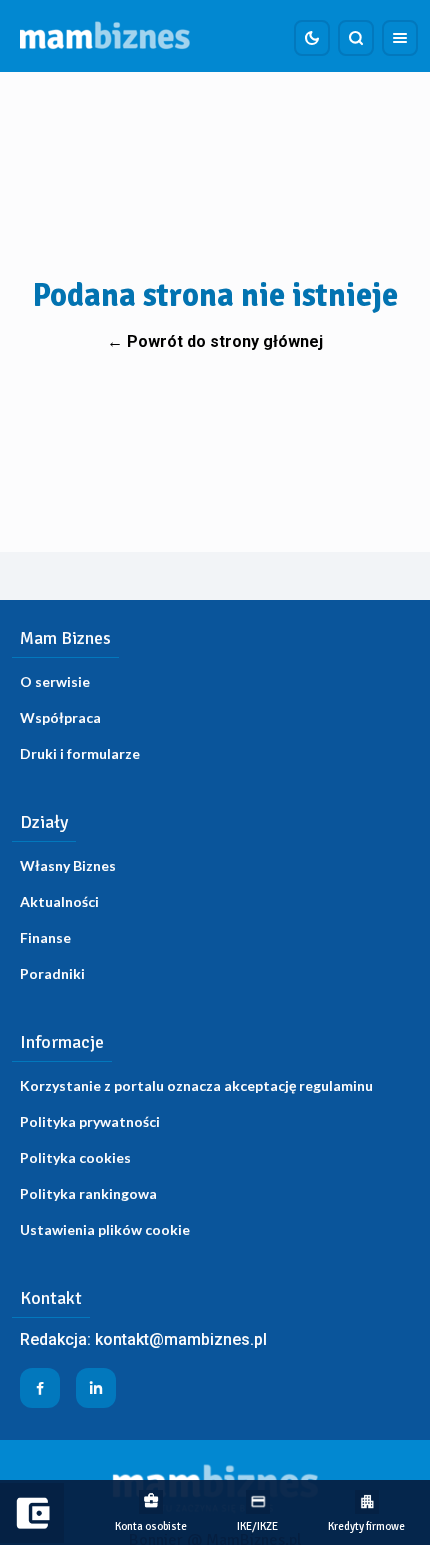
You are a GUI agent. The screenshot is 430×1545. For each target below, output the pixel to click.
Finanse (45, 937)
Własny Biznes (68, 865)
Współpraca (60, 717)
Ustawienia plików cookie (105, 1229)
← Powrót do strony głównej (215, 341)
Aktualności (59, 901)
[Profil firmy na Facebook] (40, 1388)
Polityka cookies (75, 1157)
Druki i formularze (80, 753)
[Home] (105, 36)
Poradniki (52, 973)
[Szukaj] (356, 38)
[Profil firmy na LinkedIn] (96, 1388)
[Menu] (400, 38)
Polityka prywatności (90, 1121)
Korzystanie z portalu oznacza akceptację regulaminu (196, 1085)
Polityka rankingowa (88, 1193)
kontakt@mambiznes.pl (181, 1339)
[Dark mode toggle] (312, 38)
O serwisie (55, 681)
